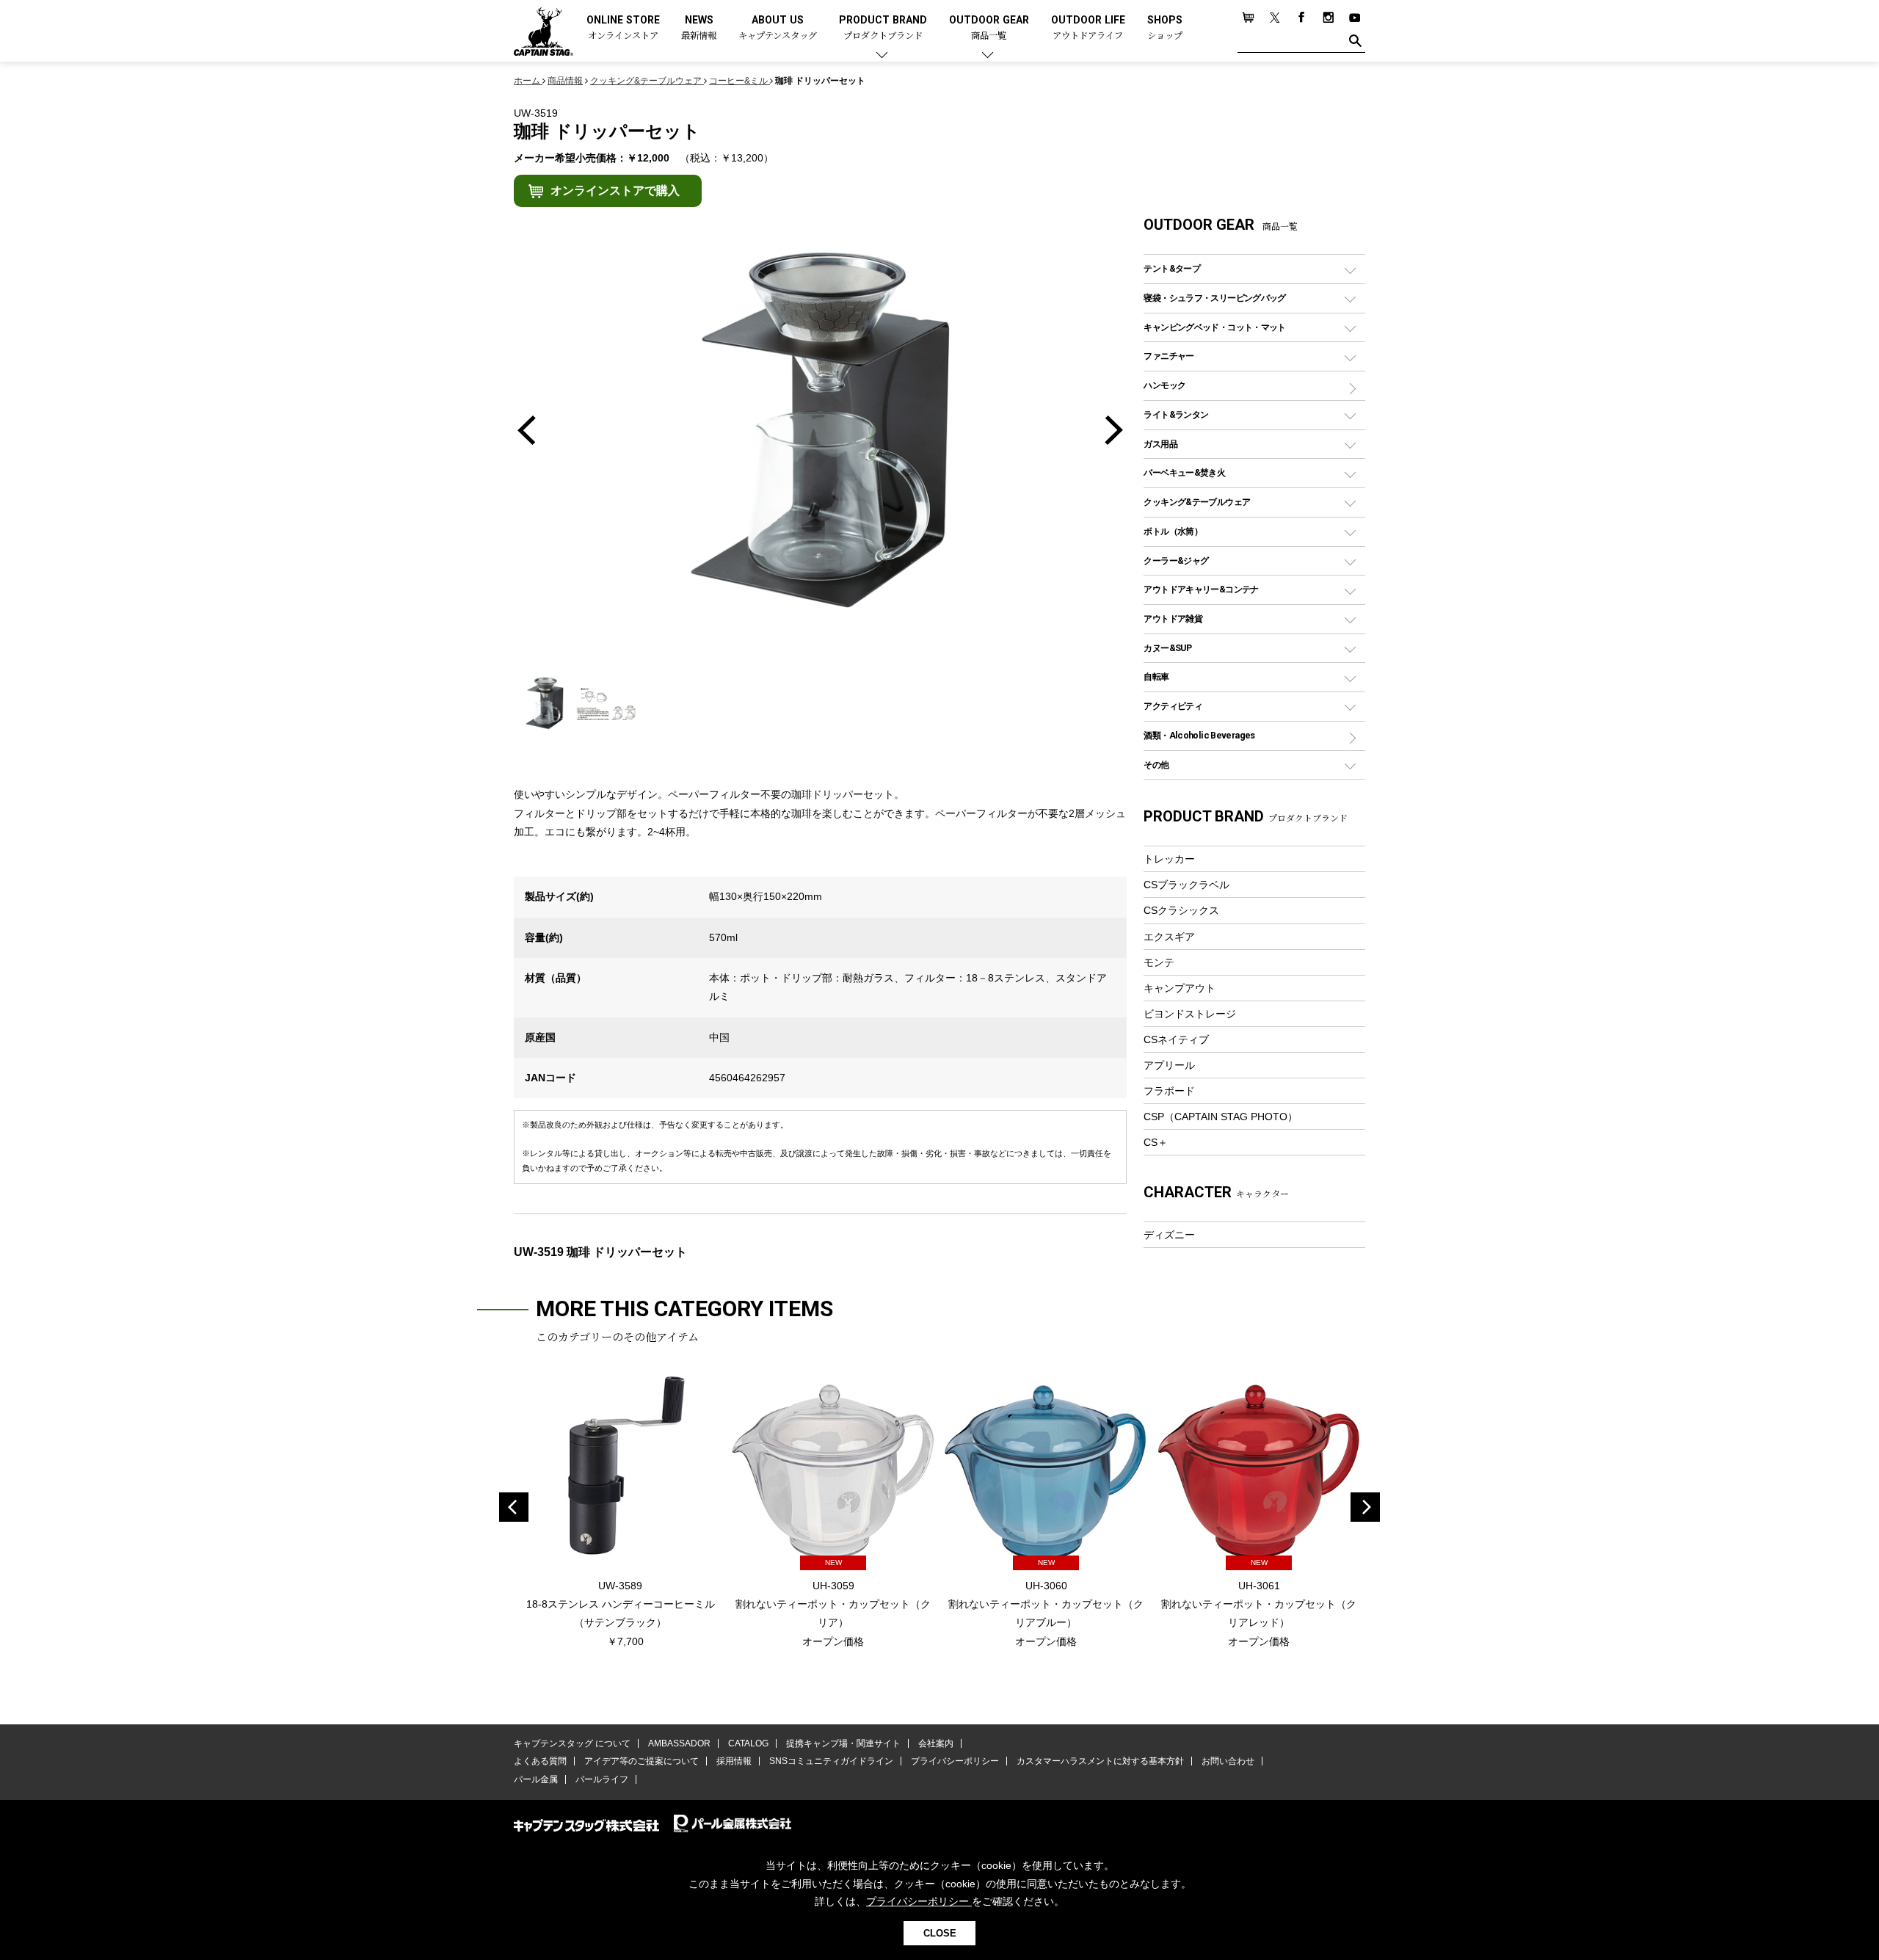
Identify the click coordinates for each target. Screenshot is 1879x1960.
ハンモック (1164, 385)
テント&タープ (1172, 268)
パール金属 (536, 1779)
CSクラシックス (1181, 910)
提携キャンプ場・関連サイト (843, 1743)
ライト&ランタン (1176, 414)
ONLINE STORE (623, 28)
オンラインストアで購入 (615, 190)
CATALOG (748, 1743)
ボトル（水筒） (1173, 531)
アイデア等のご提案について (642, 1761)
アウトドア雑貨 (1173, 618)
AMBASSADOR (679, 1743)
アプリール (1169, 1065)
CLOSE (940, 1933)
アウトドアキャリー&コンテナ (1201, 589)
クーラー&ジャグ (1176, 560)
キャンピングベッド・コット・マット (1214, 327)
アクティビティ (1173, 706)
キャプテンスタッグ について (572, 1743)
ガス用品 (1160, 444)
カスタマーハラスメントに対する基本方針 (1100, 1761)
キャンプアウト (1180, 988)
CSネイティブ (1176, 1039)
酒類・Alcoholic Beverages (1199, 735)
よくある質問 (540, 1761)
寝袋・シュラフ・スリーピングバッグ (1214, 298)
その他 (1156, 765)
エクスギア (1169, 937)
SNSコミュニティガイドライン (831, 1761)
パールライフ (602, 1779)
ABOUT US (778, 28)
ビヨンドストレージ (1190, 1014)
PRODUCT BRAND (883, 28)
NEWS (699, 28)
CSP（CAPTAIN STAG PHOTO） (1221, 1117)
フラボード (1169, 1091)
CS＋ (1156, 1142)
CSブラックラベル (1186, 885)
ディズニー (1169, 1235)
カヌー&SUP (1167, 648)
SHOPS (1165, 28)
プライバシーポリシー (955, 1761)
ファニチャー (1169, 356)
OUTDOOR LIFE (1088, 28)
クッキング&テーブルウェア (1197, 502)
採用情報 (734, 1761)
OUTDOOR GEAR (989, 28)
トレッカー (1169, 859)
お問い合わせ (1228, 1761)
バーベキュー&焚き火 (1184, 472)
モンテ (1159, 962)
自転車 (1156, 676)
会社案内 (936, 1743)
